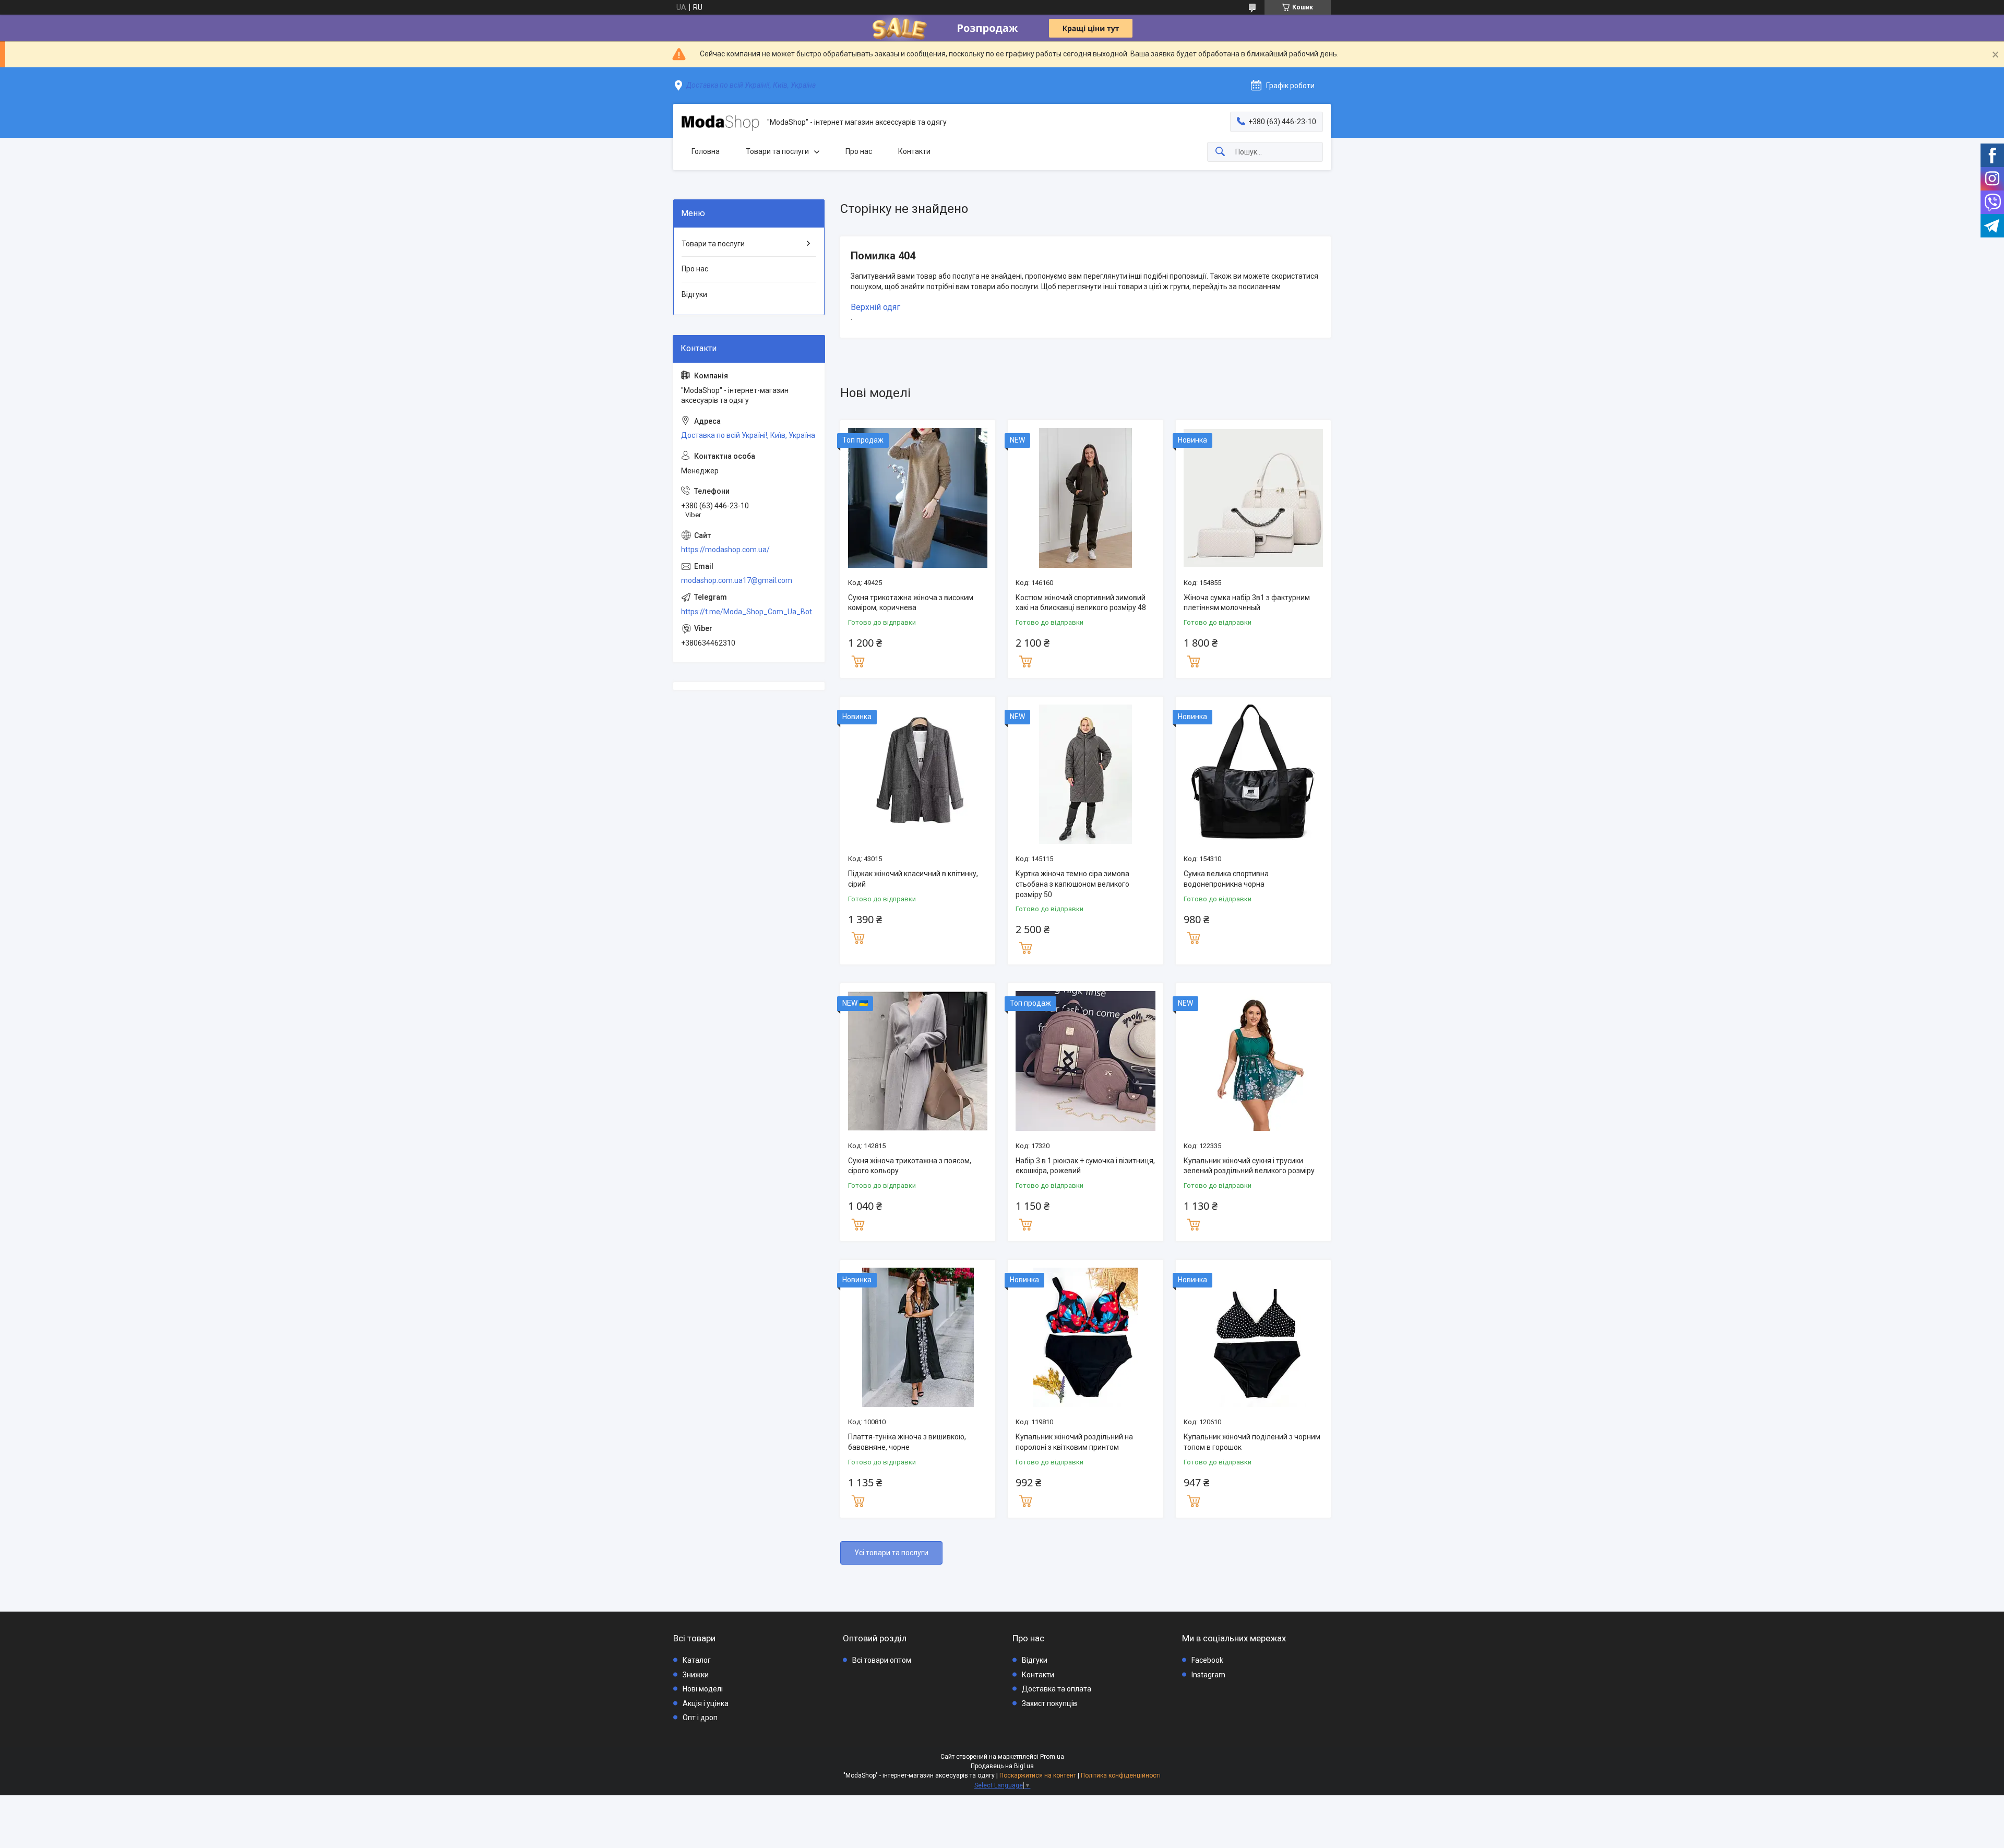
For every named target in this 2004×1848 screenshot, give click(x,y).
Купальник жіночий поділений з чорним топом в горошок (1252, 1442)
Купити (858, 660)
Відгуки (694, 294)
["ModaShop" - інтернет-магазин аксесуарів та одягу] (720, 123)
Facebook (1207, 1660)
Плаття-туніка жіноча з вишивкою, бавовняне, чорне (907, 1442)
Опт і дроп (700, 1718)
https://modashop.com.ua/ (725, 550)
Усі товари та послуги (891, 1553)
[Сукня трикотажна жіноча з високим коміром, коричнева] (918, 498)
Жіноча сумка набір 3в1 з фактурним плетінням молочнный (1247, 603)
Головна (706, 151)
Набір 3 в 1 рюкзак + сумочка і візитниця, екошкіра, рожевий (1085, 1166)
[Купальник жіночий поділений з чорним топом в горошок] (1253, 1337)
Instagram (1208, 1675)
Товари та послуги (777, 151)
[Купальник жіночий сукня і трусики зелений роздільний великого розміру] (1253, 1061)
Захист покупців (1049, 1703)
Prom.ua (1052, 1757)
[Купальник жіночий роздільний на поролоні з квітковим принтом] (1085, 1337)
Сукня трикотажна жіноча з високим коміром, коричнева (911, 603)
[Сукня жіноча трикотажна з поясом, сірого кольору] (918, 1061)
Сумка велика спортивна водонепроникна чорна (1226, 879)
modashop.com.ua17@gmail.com (737, 580)
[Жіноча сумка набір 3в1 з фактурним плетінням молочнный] (1253, 498)
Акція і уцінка (706, 1703)
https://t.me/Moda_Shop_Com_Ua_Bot (747, 612)
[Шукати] (1220, 152)
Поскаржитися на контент (1038, 1775)
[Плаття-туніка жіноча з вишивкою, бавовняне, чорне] (918, 1337)
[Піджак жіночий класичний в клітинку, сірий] (918, 774)
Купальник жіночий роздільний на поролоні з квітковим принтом (1074, 1442)
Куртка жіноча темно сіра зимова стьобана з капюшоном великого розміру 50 (1072, 884)
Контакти (914, 151)
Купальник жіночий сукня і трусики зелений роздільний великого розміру (1249, 1166)
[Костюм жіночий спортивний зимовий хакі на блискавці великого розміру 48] (1085, 498)
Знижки (696, 1675)
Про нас (859, 151)
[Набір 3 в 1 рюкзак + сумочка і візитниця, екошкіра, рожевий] (1085, 1061)
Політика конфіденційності (1121, 1775)
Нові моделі (703, 1689)
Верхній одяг (875, 307)
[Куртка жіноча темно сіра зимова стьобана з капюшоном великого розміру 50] (1085, 774)
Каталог (697, 1660)
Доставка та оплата (1057, 1689)
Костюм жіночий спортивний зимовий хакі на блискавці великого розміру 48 (1081, 603)
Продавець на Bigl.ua (1002, 1766)
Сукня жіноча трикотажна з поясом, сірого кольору (910, 1166)
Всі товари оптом (882, 1660)
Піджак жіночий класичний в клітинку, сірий (913, 879)
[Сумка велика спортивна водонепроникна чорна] (1253, 774)
